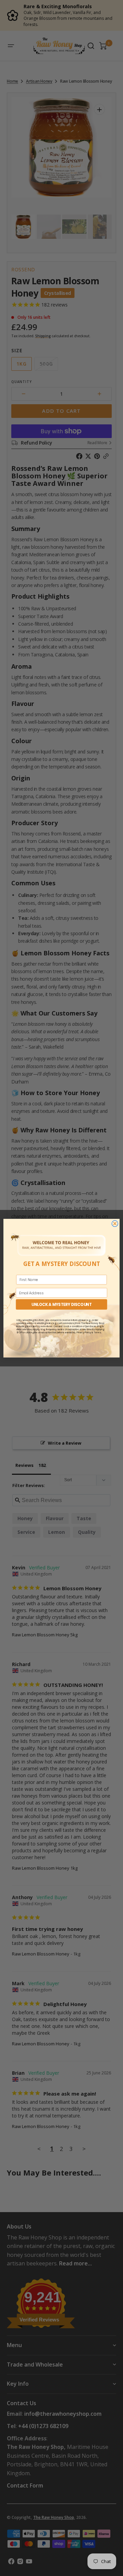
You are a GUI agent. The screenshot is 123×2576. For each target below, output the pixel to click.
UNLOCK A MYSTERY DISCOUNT (62, 1304)
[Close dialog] (115, 1223)
